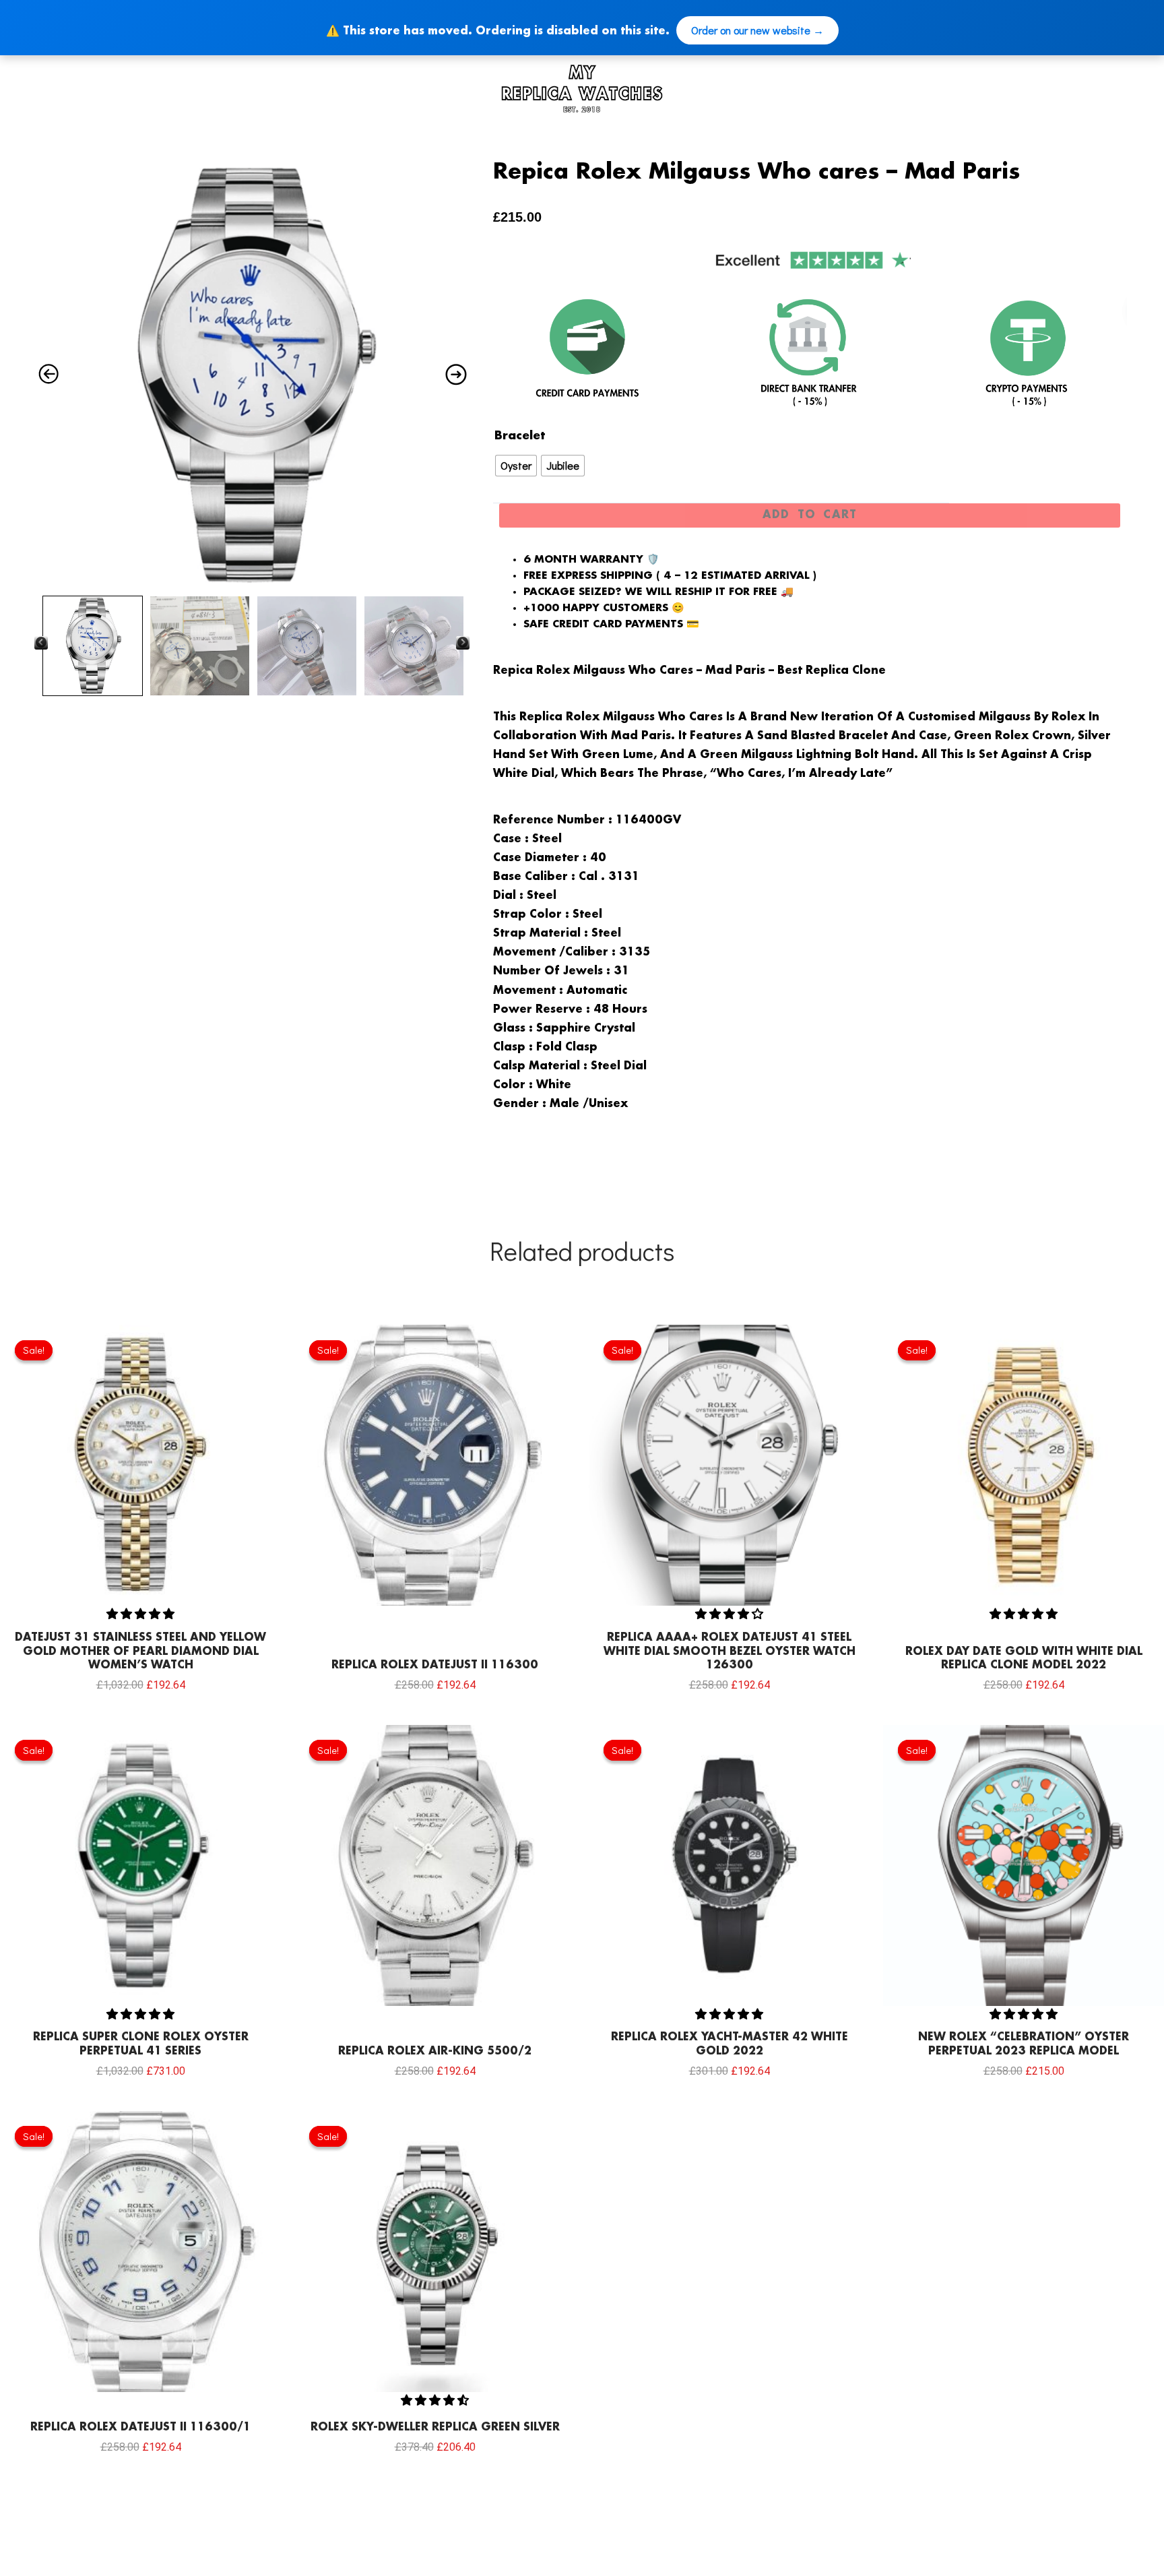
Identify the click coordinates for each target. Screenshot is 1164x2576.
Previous (41, 642)
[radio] (516, 466)
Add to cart (810, 515)
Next (463, 642)
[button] (140, 1613)
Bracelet (520, 436)
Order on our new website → (757, 30)
